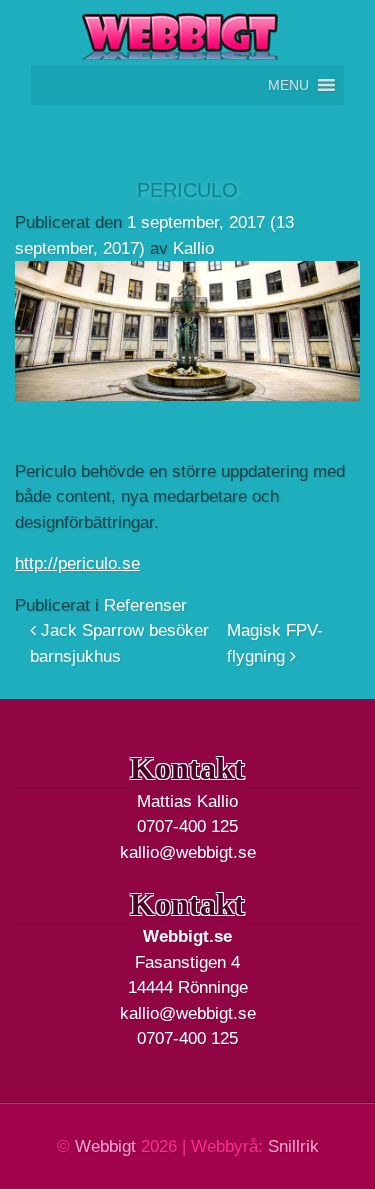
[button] (288, 85)
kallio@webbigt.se (188, 852)
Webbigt (105, 1146)
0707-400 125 (187, 826)
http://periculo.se (77, 563)
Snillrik (293, 1146)
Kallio (193, 248)
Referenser (145, 605)
